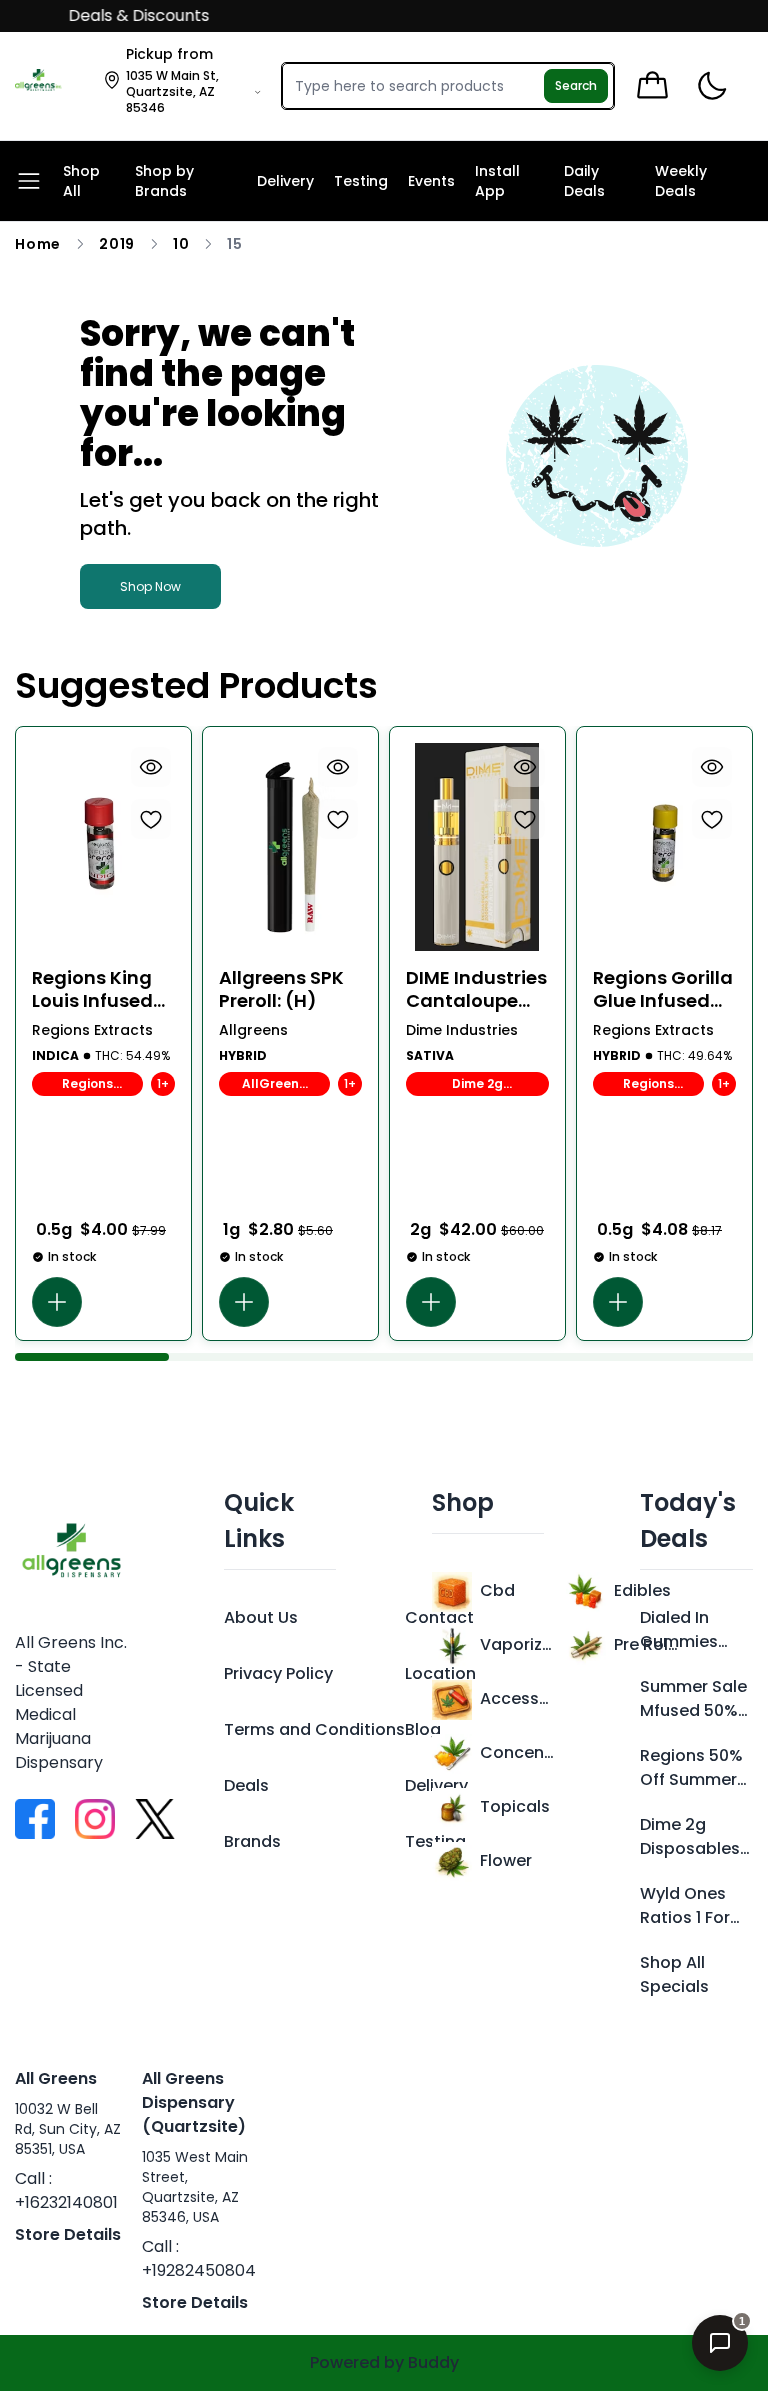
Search (576, 85)
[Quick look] (151, 767)
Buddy (433, 2362)
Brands (252, 1841)
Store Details (68, 2234)
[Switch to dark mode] (711, 86)
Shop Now (150, 586)
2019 (117, 244)
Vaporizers (517, 1644)
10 (181, 244)
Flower (506, 1860)
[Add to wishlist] (151, 819)
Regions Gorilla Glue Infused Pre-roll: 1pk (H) (663, 989)
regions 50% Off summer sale (691, 1768)
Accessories (517, 1698)
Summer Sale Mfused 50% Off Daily (693, 1699)
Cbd (497, 1590)
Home (38, 244)
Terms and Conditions (314, 1729)
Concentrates (517, 1752)
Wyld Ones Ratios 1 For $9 (685, 1906)
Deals (246, 1785)
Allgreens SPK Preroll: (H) (281, 989)
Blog (423, 1729)
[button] (57, 1302)
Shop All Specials (674, 1974)
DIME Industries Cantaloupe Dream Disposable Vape (476, 989)
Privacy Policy (278, 1673)
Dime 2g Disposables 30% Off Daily (693, 1837)
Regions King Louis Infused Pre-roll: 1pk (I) (98, 989)
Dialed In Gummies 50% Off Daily (693, 1630)
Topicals (515, 1806)
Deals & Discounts (122, 15)
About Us (261, 1617)
